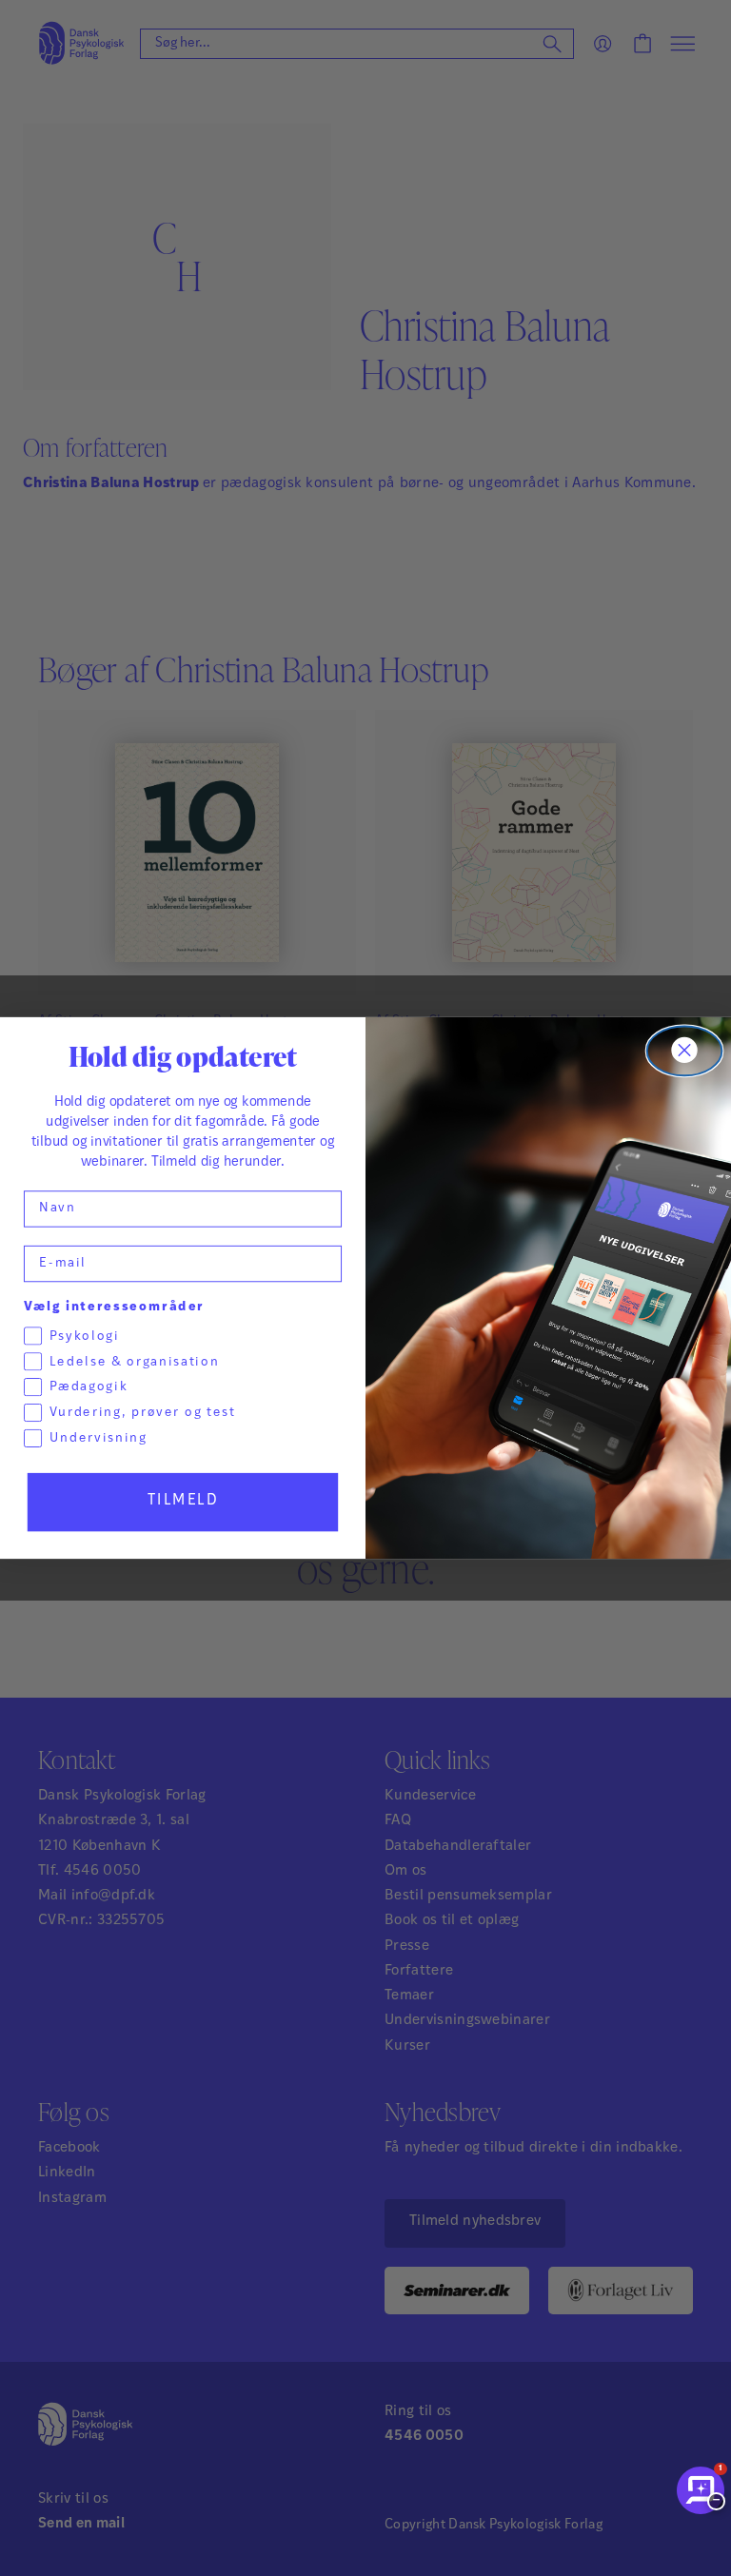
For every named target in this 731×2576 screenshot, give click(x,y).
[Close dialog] (685, 1052)
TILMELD (183, 1501)
